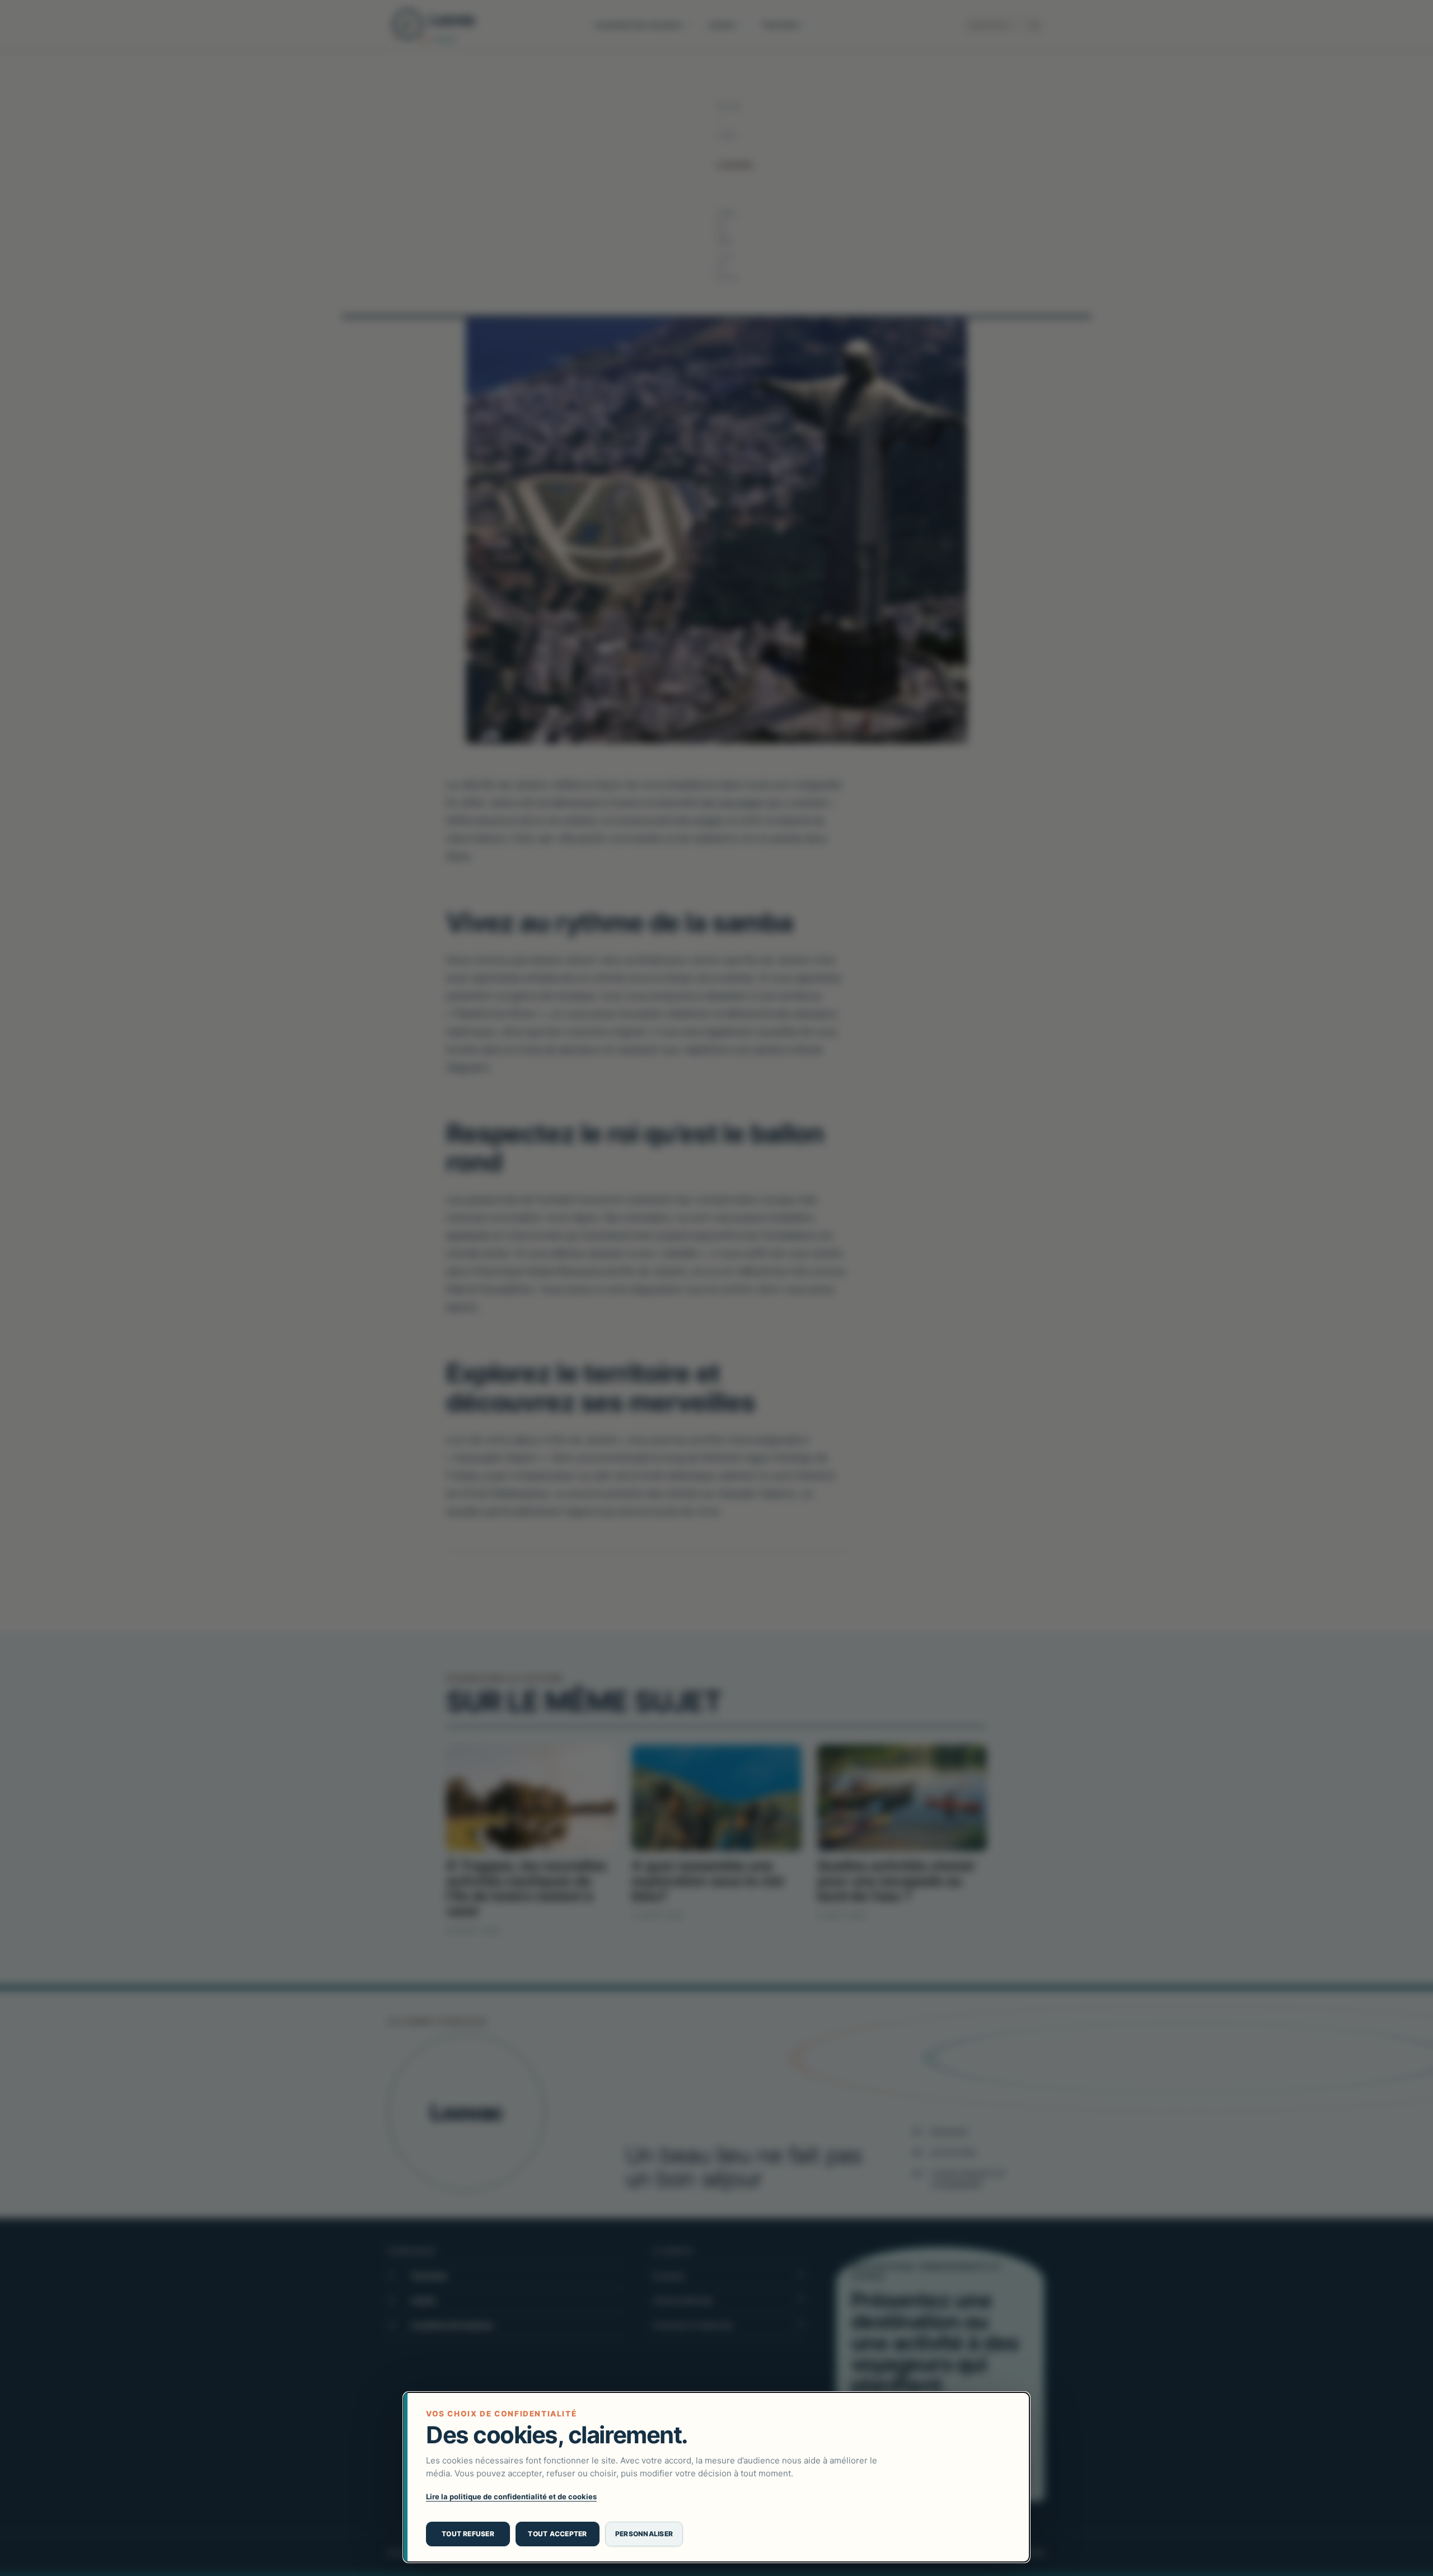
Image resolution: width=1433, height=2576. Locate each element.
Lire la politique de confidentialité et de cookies (511, 2496)
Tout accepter (557, 2534)
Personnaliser (644, 2534)
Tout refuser (468, 2534)
